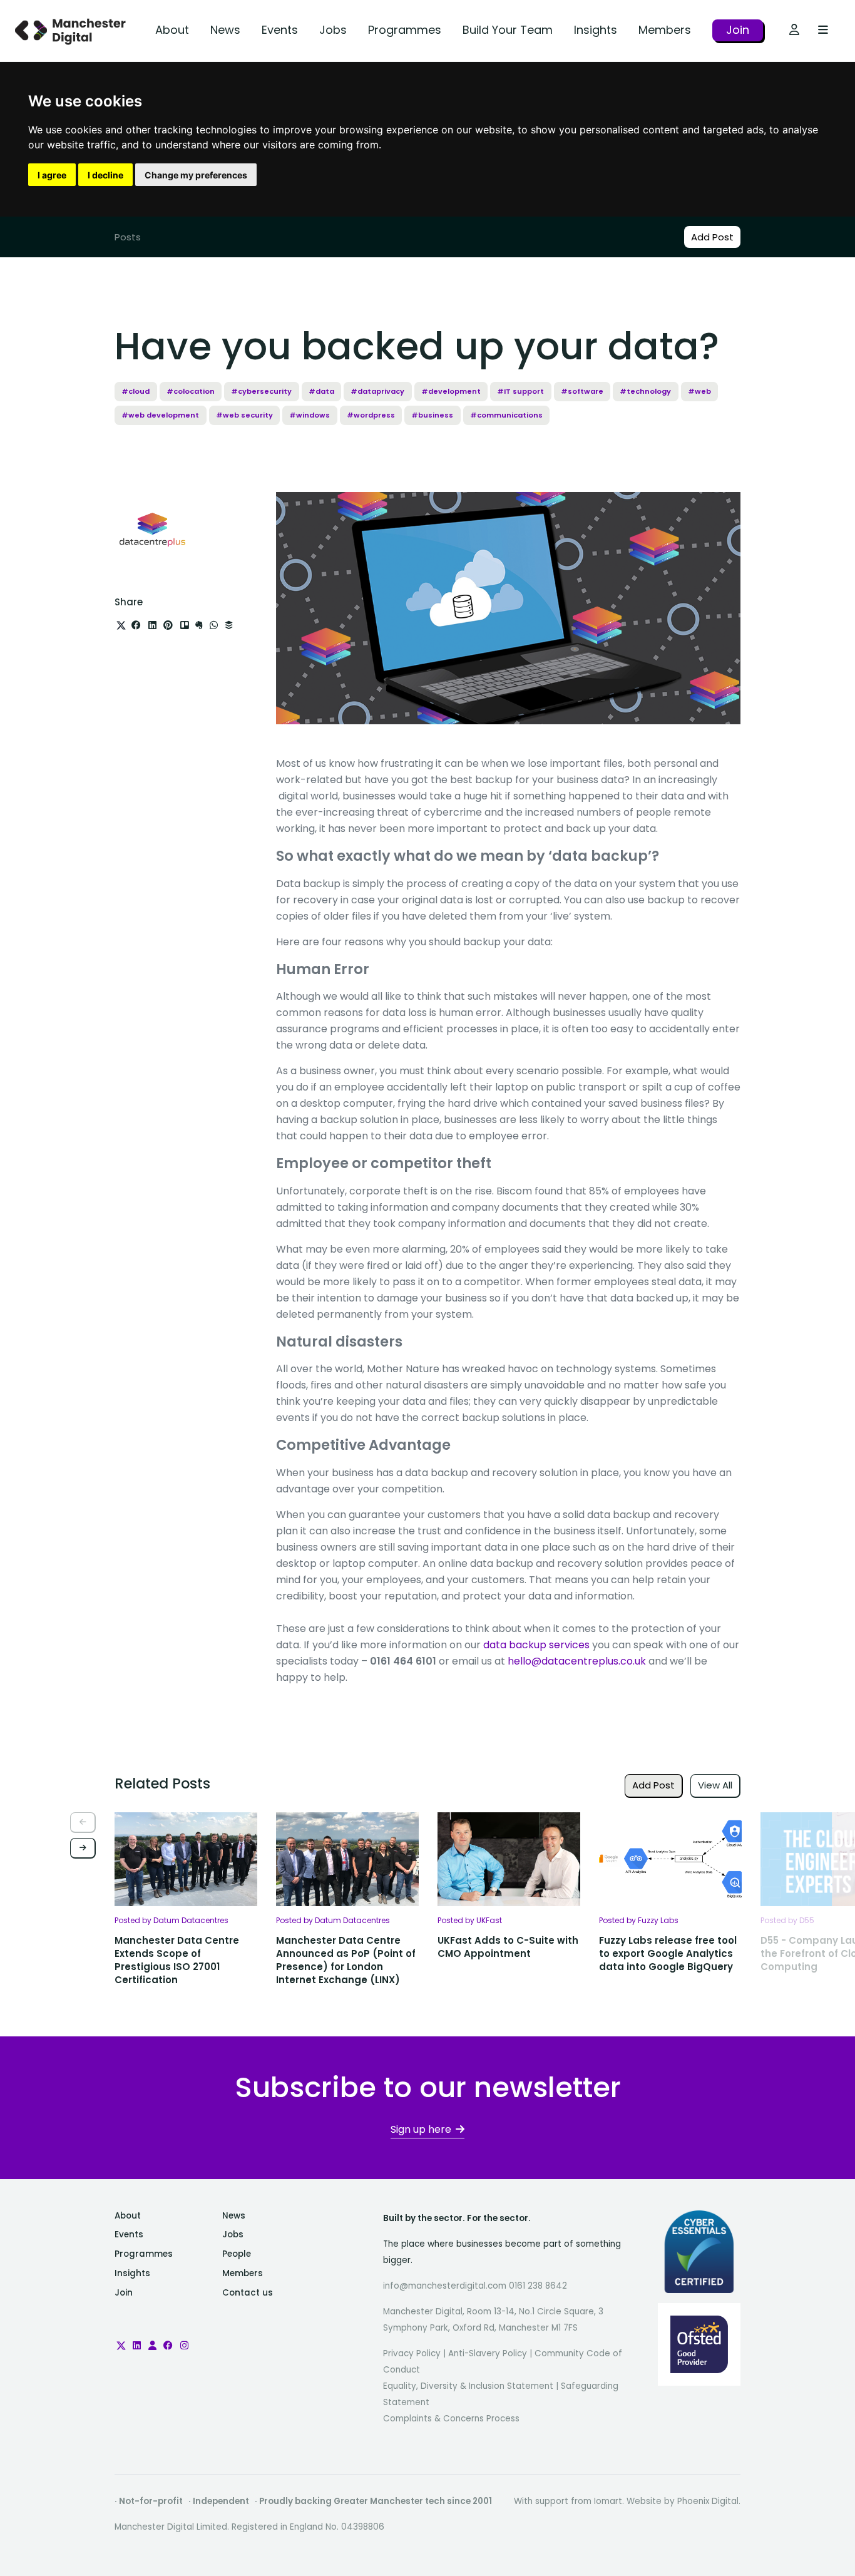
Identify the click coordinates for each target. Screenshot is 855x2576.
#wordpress (371, 415)
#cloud (136, 391)
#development (451, 391)
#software (582, 391)
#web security (244, 415)
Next (83, 1848)
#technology (645, 391)
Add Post (712, 237)
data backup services (536, 1645)
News (225, 30)
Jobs (333, 30)
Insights (596, 30)
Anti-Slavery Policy (488, 2353)
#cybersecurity (261, 391)
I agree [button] (52, 175)
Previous (83, 1823)
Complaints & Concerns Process (451, 2419)
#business (432, 415)
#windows (310, 415)
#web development (160, 415)
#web (699, 391)
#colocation (191, 391)
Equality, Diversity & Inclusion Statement (468, 2386)
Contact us (248, 2293)
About (172, 30)
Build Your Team (508, 30)
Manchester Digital (72, 31)
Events (280, 30)
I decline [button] (105, 175)
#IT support (520, 391)
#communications (506, 415)
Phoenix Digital (708, 2501)
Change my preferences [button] (196, 175)
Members (665, 30)
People (237, 2254)
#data (321, 391)
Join (738, 30)
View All (715, 1785)
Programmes (405, 30)
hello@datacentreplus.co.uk (577, 1661)
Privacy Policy (412, 2353)
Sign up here (421, 2129)
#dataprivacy (377, 391)
